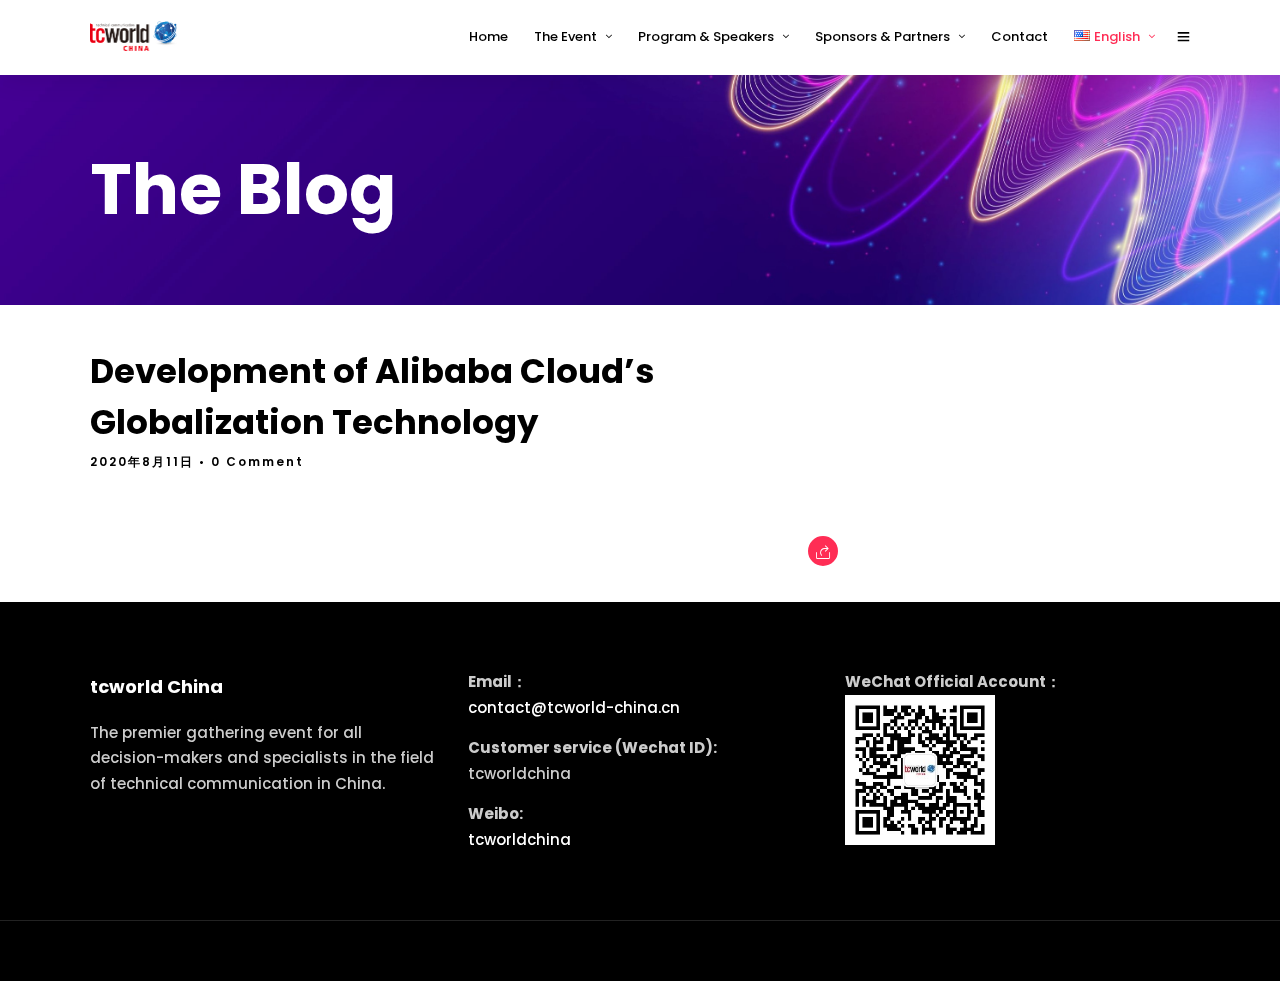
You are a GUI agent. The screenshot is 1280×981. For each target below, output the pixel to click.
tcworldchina (519, 839)
